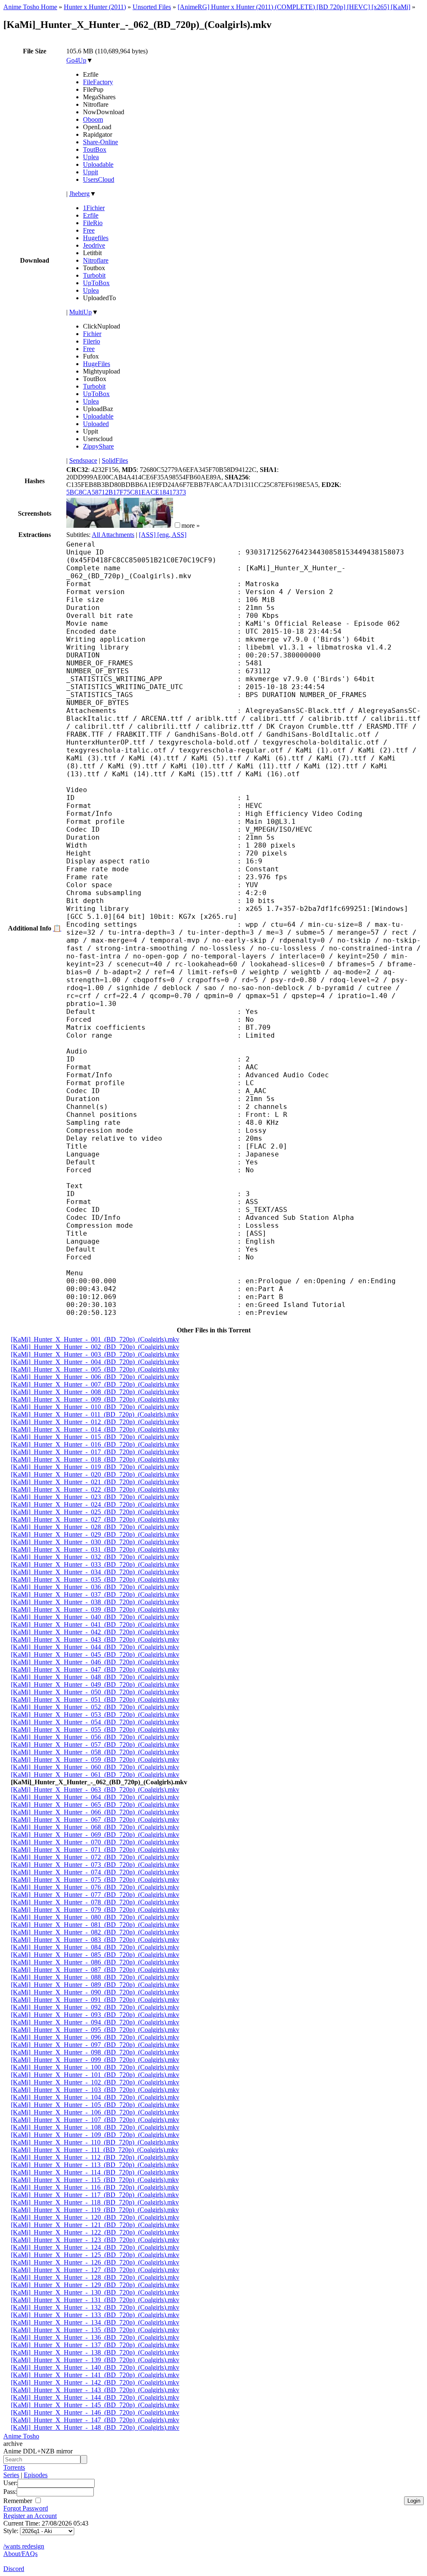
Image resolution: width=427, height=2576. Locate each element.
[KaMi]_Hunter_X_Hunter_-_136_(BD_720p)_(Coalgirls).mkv (95, 2337)
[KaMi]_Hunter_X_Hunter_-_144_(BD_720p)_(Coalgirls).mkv (95, 2397)
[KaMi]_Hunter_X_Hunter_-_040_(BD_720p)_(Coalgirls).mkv (95, 1617)
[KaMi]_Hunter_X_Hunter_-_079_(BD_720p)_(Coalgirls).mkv (95, 1910)
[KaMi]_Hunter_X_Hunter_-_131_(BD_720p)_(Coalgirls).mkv (95, 2300)
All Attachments (113, 535)
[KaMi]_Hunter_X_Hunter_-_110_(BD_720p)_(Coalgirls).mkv (95, 2142)
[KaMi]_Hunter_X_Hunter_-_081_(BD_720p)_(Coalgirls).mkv (95, 1925)
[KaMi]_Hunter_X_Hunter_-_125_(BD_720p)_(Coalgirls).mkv (95, 2255)
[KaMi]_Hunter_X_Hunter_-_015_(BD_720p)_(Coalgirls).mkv (95, 1437)
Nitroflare (96, 260)
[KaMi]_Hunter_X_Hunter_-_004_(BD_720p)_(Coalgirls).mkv (95, 1362)
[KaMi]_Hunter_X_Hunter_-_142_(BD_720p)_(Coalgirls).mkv (95, 2382)
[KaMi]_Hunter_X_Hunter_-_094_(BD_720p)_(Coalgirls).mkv (95, 2022)
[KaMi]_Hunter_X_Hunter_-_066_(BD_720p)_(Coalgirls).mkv (95, 1812)
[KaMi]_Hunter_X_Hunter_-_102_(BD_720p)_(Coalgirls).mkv (95, 2082)
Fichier (92, 334)
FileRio (93, 223)
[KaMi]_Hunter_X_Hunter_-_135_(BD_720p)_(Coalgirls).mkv (95, 2330)
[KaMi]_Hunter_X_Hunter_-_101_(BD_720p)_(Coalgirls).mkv (95, 2075)
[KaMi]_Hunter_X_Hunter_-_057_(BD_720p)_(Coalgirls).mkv (95, 1745)
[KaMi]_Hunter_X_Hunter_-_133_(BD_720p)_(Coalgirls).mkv (95, 2315)
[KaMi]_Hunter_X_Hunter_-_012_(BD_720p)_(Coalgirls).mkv (95, 1422)
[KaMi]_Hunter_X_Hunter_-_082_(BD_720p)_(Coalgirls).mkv (95, 1932)
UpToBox (96, 283)
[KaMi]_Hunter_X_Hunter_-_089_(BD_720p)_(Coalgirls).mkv (95, 1985)
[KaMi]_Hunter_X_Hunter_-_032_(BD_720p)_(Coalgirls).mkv (95, 1557)
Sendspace (83, 460)
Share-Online (100, 142)
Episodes (36, 2475)
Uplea (91, 157)
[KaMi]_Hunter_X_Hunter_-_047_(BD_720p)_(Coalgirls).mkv (95, 1669)
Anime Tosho (21, 2436)
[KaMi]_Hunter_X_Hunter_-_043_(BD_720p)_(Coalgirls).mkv (95, 1639)
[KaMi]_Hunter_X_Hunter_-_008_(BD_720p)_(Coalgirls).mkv (95, 1392)
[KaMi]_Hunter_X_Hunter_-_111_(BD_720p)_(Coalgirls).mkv (95, 2150)
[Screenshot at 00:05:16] (146, 525)
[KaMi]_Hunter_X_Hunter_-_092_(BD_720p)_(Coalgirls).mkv (95, 2007)
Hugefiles (96, 238)
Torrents (14, 2467)
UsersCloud (99, 179)
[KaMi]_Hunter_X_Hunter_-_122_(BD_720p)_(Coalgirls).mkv (95, 2232)
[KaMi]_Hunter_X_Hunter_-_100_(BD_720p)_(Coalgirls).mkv (95, 2067)
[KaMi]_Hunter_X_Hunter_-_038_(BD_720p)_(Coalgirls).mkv (95, 1602)
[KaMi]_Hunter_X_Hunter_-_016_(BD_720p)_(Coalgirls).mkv (95, 1444)
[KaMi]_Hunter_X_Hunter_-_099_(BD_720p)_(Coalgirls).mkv (95, 2060)
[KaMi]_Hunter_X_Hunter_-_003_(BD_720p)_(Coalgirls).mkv (95, 1354)
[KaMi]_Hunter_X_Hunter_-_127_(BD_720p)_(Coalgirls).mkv (95, 2270)
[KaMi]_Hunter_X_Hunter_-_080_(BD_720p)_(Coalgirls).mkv (95, 1917)
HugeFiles (97, 364)
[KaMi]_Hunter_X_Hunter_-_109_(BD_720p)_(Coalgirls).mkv (95, 2135)
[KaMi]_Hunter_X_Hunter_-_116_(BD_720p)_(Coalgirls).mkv (95, 2187)
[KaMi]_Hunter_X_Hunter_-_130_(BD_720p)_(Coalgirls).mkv (95, 2292)
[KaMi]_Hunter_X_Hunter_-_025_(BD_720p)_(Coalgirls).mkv (95, 1512)
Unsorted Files (152, 7)
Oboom (93, 119)
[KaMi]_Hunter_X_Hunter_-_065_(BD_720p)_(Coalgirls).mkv (95, 1805)
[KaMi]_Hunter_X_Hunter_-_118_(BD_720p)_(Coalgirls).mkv (95, 2202)
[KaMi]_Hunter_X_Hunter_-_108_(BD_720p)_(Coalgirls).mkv (95, 2127)
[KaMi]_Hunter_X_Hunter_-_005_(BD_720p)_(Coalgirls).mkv (95, 1369)
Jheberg (79, 194)
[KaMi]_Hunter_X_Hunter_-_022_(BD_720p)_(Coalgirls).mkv (95, 1489)
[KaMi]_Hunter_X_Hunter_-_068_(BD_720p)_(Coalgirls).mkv (95, 1827)
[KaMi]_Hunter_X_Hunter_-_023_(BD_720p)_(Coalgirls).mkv (95, 1497)
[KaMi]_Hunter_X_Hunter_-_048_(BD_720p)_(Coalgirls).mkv (95, 1677)
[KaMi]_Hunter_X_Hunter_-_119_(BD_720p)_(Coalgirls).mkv (95, 2210)
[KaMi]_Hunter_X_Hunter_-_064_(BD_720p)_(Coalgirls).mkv (95, 1797)
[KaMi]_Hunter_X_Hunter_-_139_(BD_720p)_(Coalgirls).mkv (95, 2360)
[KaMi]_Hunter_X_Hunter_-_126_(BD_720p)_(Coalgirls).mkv (95, 2262)
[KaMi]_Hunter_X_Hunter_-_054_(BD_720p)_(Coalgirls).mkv (95, 1722)
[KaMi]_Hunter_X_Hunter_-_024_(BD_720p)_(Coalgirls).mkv (95, 1504)
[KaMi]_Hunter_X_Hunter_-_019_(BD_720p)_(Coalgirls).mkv (95, 1467)
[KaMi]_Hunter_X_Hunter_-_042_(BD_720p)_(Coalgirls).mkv (95, 1632)
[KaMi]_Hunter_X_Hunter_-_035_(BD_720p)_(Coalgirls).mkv (95, 1579)
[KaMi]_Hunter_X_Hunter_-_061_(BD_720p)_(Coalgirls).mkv (95, 1775)
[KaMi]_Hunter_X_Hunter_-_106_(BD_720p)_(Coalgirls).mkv (95, 2112)
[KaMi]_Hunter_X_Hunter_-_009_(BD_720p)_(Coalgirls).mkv (95, 1399)
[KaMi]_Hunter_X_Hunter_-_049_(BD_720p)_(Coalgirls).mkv (95, 1684)
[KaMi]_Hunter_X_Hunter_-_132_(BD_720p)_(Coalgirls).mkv (95, 2307)
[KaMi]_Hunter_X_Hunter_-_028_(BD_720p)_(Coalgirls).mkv (95, 1527)
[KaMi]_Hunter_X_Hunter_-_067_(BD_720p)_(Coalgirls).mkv (95, 1820)
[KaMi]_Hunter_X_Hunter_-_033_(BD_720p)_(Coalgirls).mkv (95, 1564)
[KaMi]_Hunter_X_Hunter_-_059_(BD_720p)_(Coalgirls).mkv (95, 1760)
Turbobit (94, 275)
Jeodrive (94, 245)
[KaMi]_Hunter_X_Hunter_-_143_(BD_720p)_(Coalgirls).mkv (95, 2390)
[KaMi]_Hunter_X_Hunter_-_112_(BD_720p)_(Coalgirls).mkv (95, 2157)
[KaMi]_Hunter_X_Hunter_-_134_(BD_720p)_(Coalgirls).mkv (95, 2322)
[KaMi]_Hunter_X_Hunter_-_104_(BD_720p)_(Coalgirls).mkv (95, 2097)
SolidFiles (115, 460)
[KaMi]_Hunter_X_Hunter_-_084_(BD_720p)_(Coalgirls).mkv (95, 1947)
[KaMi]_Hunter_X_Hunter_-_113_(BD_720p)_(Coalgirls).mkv (95, 2165)
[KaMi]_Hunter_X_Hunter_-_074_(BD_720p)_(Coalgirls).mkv (95, 1872)
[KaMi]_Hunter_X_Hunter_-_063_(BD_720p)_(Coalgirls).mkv (95, 1790)
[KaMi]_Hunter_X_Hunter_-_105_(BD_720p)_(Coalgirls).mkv (95, 2105)
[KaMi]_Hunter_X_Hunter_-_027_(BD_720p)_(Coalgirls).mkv (95, 1519)
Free (89, 230)
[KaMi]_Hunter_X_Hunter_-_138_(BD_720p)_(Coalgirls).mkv (95, 2352)
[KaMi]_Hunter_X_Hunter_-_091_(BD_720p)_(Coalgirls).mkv (95, 2000)
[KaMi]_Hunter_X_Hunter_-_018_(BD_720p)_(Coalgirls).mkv (95, 1459)
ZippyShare (98, 446)
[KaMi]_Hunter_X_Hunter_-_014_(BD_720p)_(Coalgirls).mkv (95, 1429)
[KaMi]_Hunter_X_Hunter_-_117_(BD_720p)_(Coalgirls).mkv (95, 2195)
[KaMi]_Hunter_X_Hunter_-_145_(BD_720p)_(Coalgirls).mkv (95, 2405)
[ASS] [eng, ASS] (163, 535)
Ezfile (91, 215)
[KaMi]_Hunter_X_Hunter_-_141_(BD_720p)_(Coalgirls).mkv (95, 2375)
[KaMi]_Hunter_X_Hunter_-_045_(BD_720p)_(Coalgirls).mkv (95, 1654)
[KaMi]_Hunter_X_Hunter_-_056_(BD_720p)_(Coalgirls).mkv (95, 1737)
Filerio (92, 341)
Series (11, 2475)
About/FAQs (20, 2554)
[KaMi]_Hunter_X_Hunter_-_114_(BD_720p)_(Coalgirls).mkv (95, 2172)
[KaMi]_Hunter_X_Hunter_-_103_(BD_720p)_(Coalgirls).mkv (95, 2090)
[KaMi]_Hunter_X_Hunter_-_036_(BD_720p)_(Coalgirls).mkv (95, 1587)
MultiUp (80, 312)
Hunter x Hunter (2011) (95, 7)
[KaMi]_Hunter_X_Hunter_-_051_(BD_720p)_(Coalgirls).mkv (95, 1699)
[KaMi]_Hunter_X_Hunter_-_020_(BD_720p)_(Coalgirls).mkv (95, 1474)
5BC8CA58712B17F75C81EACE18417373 (126, 492)
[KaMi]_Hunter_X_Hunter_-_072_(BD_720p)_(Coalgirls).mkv (95, 1857)
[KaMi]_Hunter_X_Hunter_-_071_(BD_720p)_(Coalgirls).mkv (95, 1850)
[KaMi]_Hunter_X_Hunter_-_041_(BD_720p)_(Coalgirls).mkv (95, 1624)
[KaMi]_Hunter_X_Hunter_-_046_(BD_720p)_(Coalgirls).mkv (95, 1662)
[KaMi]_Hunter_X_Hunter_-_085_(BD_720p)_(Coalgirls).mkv (95, 1955)
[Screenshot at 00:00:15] (93, 525)
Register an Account (30, 2516)
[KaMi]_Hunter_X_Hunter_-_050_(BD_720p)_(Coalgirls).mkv (95, 1692)
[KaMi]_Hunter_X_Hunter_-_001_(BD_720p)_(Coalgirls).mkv (95, 1339)
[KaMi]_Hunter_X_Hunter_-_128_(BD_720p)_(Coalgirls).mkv (95, 2277)
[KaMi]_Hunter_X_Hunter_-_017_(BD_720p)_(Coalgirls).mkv (95, 1452)
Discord (14, 2569)
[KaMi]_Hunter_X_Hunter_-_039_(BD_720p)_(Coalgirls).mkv (95, 1609)
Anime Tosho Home (30, 7)
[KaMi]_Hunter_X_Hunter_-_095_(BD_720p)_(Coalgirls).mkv (95, 2030)
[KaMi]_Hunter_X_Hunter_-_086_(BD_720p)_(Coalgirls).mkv (95, 1962)
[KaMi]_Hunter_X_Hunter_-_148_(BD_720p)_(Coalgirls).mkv (95, 2427)
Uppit (90, 172)
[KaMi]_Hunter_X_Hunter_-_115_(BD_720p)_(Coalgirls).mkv (95, 2180)
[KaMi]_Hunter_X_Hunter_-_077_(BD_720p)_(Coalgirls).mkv (95, 1895)
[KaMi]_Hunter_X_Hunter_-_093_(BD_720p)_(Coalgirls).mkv (95, 2015)
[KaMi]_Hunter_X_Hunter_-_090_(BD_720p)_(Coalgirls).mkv (95, 1992)
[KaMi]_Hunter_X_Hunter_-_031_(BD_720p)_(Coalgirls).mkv (95, 1549)
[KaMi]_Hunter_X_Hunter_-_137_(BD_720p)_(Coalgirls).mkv (95, 2345)
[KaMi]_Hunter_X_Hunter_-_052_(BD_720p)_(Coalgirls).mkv (95, 1707)
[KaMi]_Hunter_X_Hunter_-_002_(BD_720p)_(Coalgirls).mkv (95, 1347)
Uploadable (98, 164)
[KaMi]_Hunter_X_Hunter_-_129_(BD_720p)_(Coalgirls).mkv (95, 2285)
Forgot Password (26, 2508)
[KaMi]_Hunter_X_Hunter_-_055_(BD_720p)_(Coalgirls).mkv (95, 1729)
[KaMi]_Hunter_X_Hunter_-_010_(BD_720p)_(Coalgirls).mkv (95, 1407)
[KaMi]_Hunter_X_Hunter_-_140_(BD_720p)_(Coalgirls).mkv (95, 2367)
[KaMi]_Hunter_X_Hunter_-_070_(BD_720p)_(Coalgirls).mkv (95, 1842)
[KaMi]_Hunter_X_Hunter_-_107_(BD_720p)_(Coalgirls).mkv (95, 2120)
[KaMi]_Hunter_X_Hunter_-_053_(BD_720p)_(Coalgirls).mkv (95, 1714)
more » (191, 525)
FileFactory (98, 82)
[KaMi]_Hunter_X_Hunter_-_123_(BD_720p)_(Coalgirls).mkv (95, 2240)
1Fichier (94, 208)
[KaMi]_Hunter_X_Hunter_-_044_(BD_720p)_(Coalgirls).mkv (95, 1647)
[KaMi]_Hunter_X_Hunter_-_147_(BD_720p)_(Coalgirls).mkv (95, 2420)
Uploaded (96, 424)
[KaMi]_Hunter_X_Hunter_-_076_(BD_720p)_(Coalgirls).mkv (95, 1887)
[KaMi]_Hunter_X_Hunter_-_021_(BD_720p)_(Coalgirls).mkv (95, 1482)
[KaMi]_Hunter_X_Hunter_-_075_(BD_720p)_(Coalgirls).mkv (95, 1880)
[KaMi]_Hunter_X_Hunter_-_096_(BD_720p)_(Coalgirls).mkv (95, 2037)
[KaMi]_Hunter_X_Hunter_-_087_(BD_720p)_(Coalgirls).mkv (95, 1970)
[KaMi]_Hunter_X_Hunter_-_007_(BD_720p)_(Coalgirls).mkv (95, 1384)
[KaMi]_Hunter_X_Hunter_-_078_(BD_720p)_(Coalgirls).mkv (95, 1902)
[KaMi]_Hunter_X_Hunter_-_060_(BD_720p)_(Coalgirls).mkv (95, 1767)
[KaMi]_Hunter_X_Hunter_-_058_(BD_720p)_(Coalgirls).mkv (95, 1752)
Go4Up (76, 60)
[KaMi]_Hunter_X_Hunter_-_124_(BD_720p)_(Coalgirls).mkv (95, 2247)
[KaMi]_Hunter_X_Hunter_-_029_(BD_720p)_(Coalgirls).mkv (95, 1534)
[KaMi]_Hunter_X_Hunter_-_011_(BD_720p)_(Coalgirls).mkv (95, 1414)
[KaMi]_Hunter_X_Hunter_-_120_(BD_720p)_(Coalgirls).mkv (95, 2217)
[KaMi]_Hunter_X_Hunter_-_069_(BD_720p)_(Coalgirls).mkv (95, 1835)
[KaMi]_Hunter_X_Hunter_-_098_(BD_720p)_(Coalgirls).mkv (95, 2052)
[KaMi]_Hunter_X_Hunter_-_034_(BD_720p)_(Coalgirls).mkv (95, 1572)
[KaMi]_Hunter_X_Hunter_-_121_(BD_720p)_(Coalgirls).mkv (95, 2225)
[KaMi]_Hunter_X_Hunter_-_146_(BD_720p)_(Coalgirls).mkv (95, 2412)
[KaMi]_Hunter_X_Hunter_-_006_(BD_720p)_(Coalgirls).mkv (95, 1377)
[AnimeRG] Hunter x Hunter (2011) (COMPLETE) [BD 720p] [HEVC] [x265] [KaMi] (294, 7)
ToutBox (95, 149)
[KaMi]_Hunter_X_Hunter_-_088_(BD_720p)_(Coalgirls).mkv (95, 1977)
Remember (19, 2501)
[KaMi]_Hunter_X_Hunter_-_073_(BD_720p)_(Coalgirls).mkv (95, 1865)
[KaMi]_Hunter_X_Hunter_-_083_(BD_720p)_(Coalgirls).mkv (95, 1940)
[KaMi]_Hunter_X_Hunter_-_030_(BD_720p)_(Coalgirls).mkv (95, 1542)
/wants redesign (24, 2546)
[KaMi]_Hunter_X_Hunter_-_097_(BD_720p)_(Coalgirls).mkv (95, 2045)
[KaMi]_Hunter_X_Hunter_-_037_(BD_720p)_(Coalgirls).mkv (95, 1594)
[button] (177, 525)
